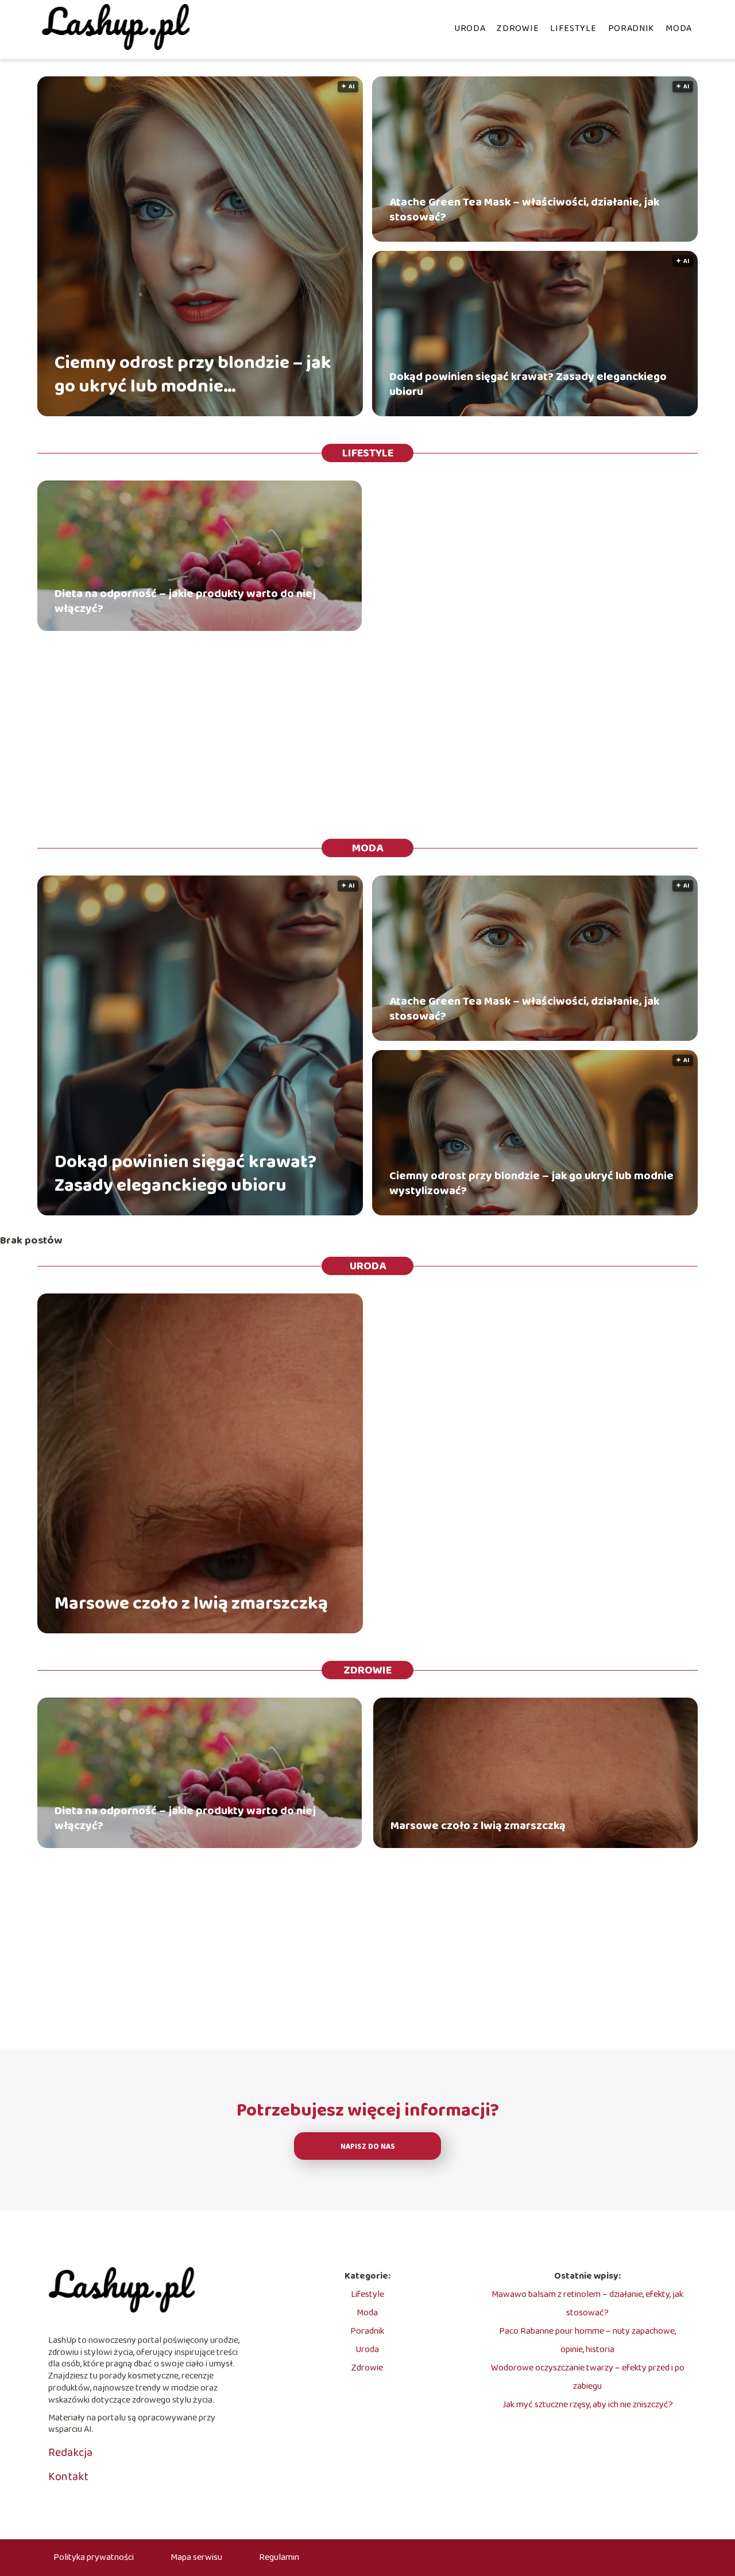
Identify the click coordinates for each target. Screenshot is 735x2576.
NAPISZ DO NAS (368, 2147)
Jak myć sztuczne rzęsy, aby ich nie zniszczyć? (588, 2405)
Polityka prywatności (94, 2557)
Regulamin (279, 2557)
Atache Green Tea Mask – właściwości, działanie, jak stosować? (524, 210)
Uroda (470, 28)
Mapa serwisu (196, 2557)
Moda (679, 28)
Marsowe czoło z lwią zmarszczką (191, 1605)
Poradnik (631, 28)
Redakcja (70, 2453)
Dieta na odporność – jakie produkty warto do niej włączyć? (185, 601)
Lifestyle (573, 28)
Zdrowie (518, 28)
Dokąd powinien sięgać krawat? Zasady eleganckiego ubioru (528, 384)
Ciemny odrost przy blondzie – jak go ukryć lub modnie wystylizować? (193, 375)
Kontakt (68, 2477)
